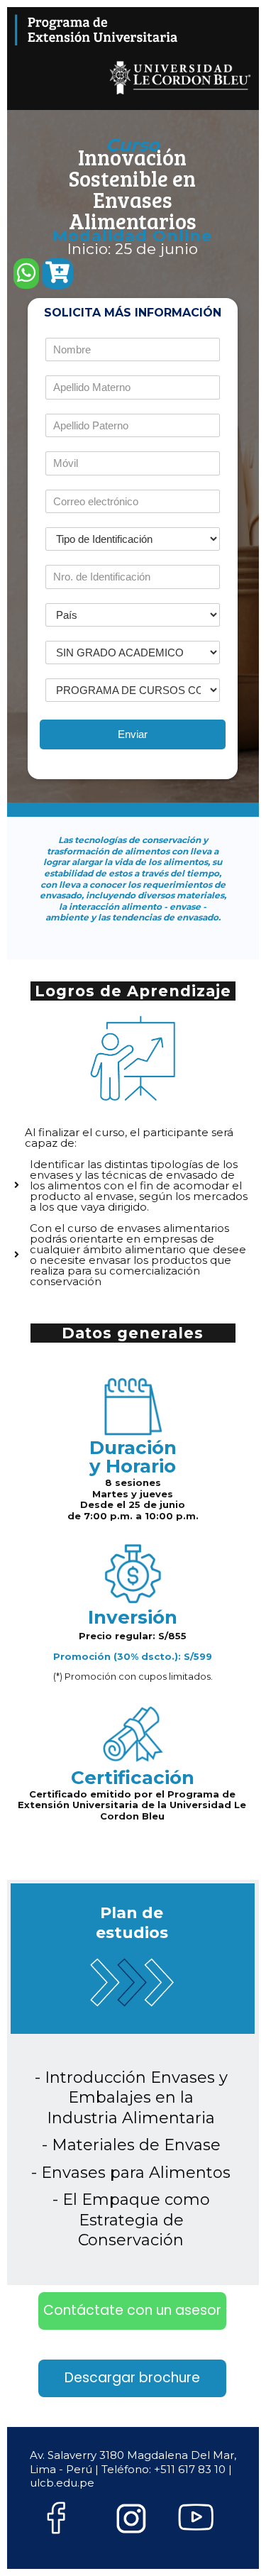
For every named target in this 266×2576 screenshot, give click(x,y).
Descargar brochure (132, 2378)
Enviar (133, 734)
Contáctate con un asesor (132, 2310)
